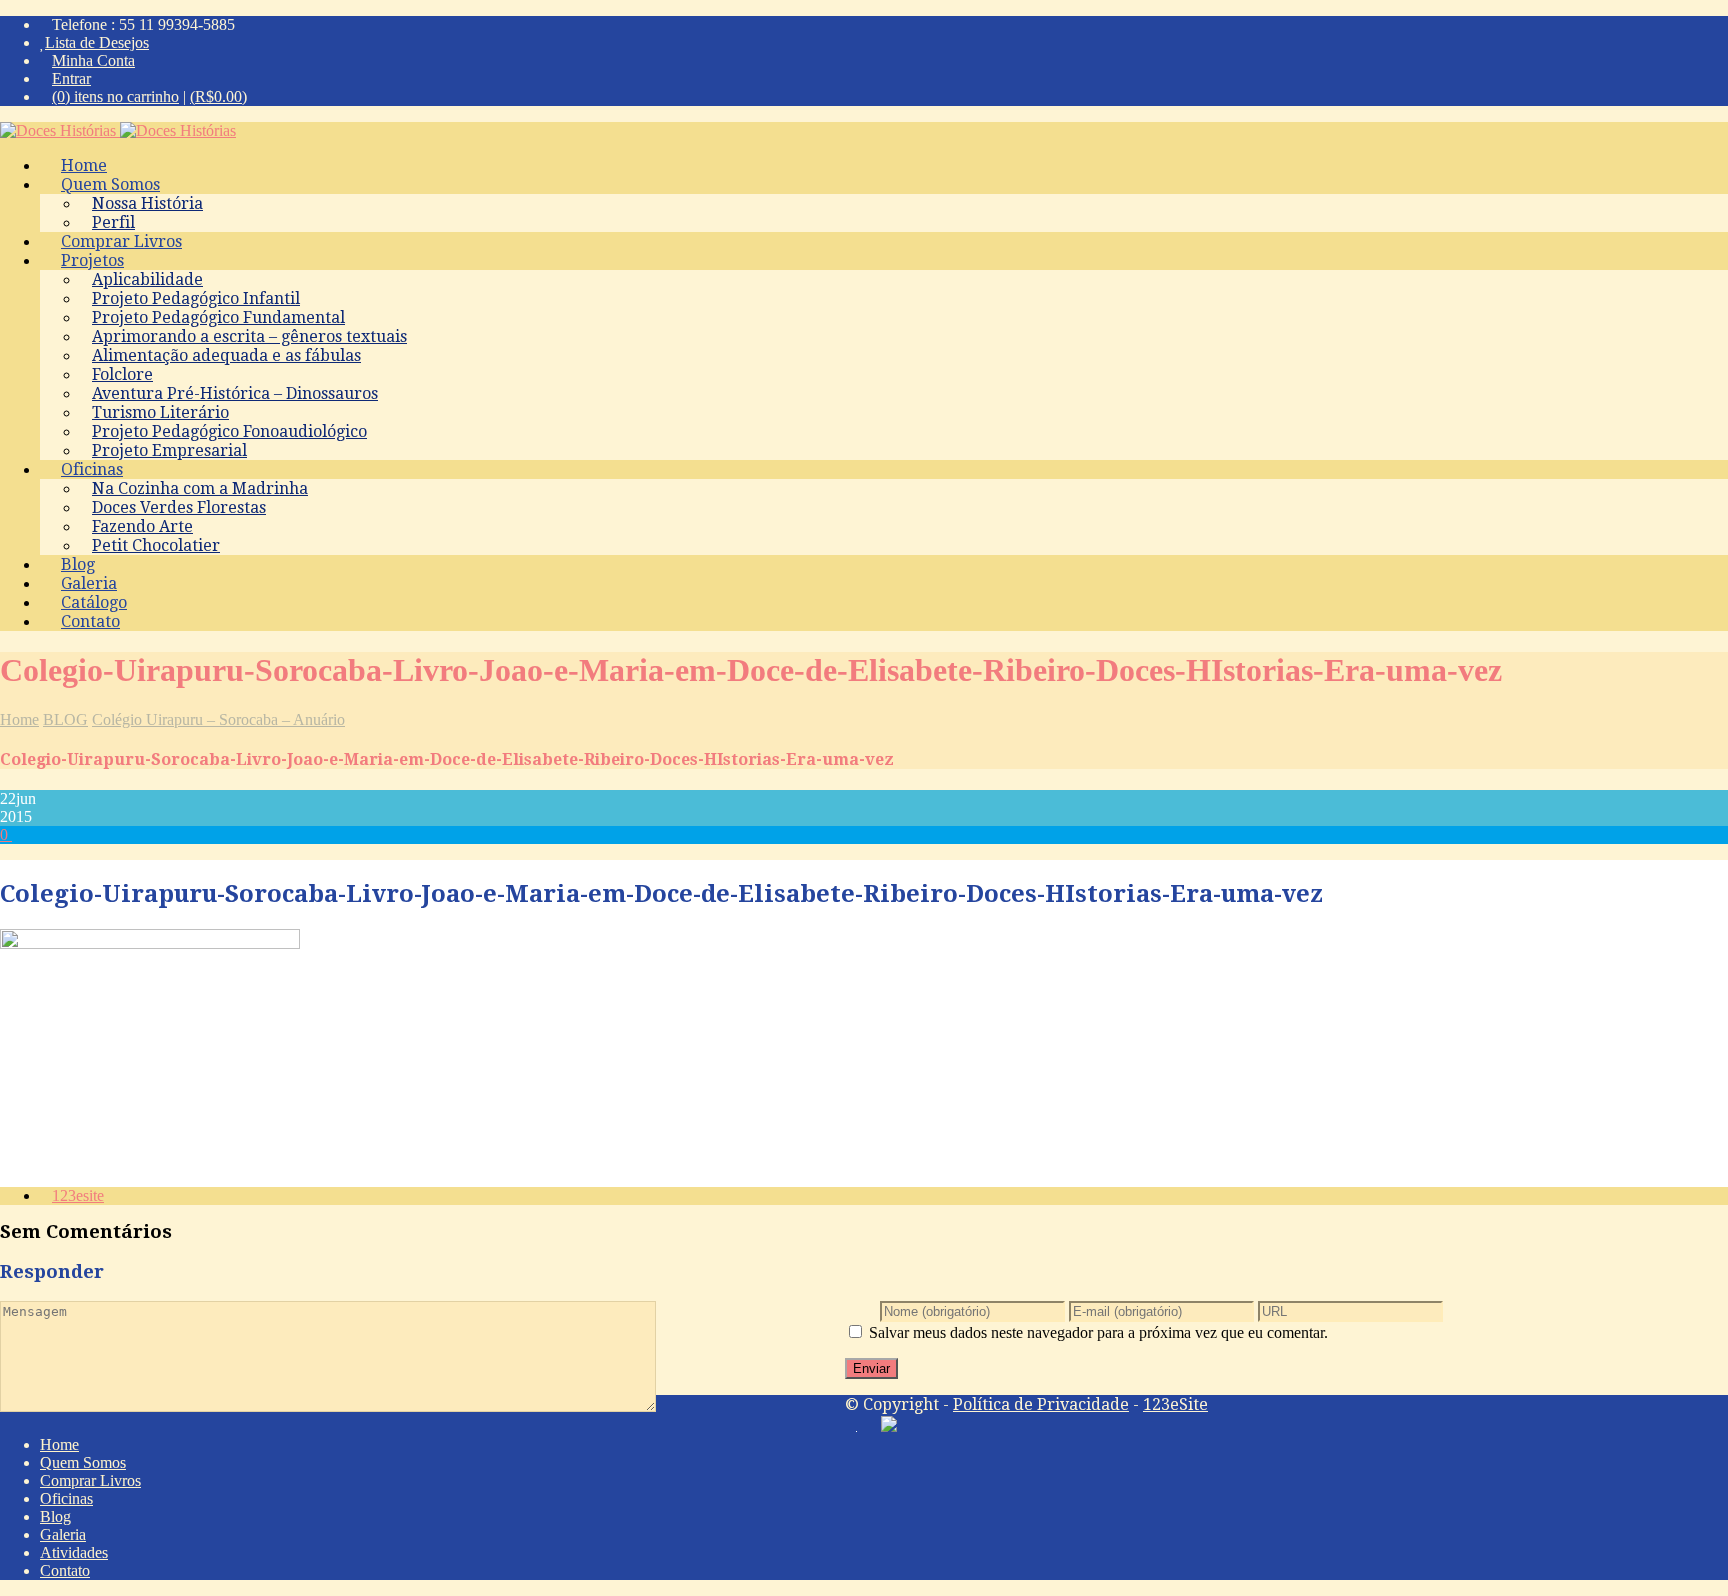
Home (19, 719)
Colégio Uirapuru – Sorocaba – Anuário (218, 719)
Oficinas (92, 469)
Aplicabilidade (147, 279)
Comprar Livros (90, 1480)
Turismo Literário (160, 412)
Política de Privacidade (1041, 1404)
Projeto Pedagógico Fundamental (218, 317)
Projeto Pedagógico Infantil (196, 298)
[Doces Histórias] (118, 130)
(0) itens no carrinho (115, 96)
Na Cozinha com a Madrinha (200, 488)
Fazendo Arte (142, 526)
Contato (90, 621)
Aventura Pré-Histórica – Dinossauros (235, 393)
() (218, 96)
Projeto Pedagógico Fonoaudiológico (229, 431)
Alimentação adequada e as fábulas (226, 355)
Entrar (71, 78)
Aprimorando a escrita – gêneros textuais (249, 336)
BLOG (65, 719)
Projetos (92, 260)
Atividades (74, 1552)
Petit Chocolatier (156, 545)
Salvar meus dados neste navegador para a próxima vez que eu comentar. (1098, 1332)
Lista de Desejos (97, 42)
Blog (55, 1516)
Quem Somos (110, 184)
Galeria (63, 1534)
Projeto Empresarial (169, 450)
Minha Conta (93, 60)
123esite (78, 1195)
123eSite (1175, 1404)
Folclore (122, 374)
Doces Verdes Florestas (179, 507)
